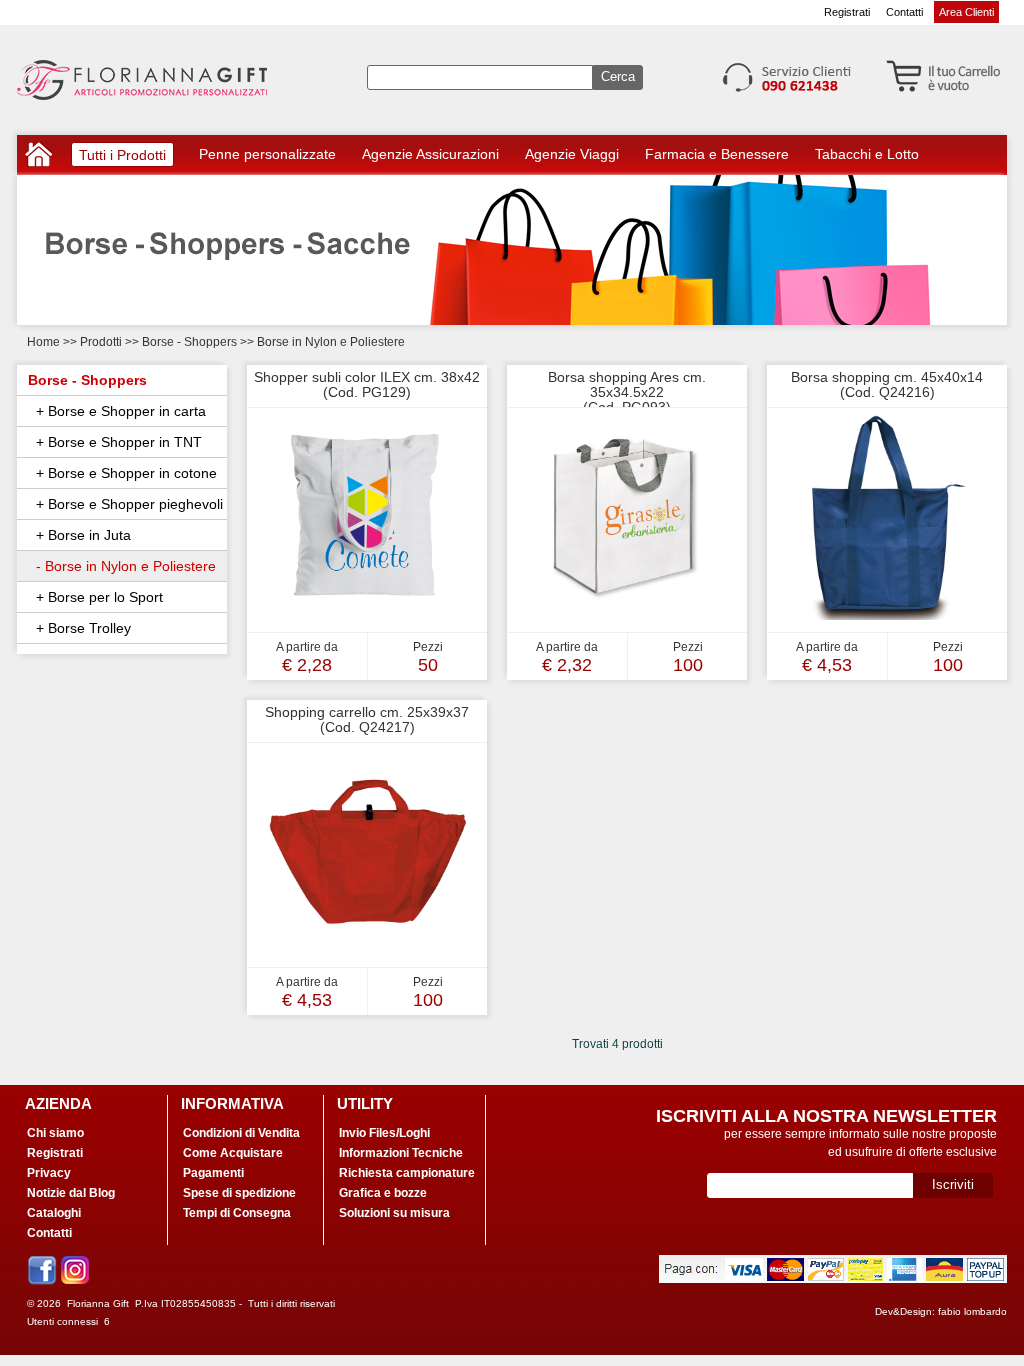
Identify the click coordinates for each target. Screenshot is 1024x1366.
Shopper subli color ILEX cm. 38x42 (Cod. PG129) (367, 384)
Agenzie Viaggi (572, 154)
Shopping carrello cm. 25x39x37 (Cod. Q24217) (367, 719)
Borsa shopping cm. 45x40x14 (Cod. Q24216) (887, 384)
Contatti (904, 12)
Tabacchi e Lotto (867, 154)
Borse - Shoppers (87, 380)
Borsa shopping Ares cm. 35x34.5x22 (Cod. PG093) (627, 392)
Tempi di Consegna (237, 1213)
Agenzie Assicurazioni (430, 154)
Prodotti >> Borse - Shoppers (160, 342)
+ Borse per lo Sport (95, 597)
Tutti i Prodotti (122, 156)
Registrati (847, 12)
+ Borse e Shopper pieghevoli (125, 504)
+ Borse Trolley (79, 628)
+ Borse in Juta (79, 535)
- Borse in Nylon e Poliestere (122, 566)
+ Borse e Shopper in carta (117, 411)
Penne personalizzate (267, 154)
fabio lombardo (972, 1311)
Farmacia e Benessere (717, 154)
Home (43, 342)
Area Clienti (966, 12)
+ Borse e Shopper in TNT (115, 442)
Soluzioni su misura (394, 1213)
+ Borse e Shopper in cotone (122, 473)
